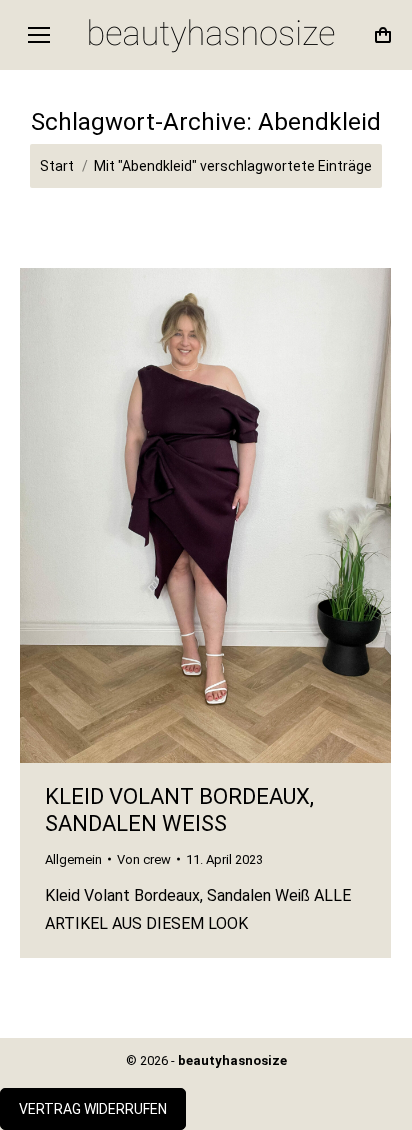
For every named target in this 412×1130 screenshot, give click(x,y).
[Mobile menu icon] (39, 35)
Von (144, 859)
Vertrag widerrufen (93, 1109)
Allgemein (73, 859)
